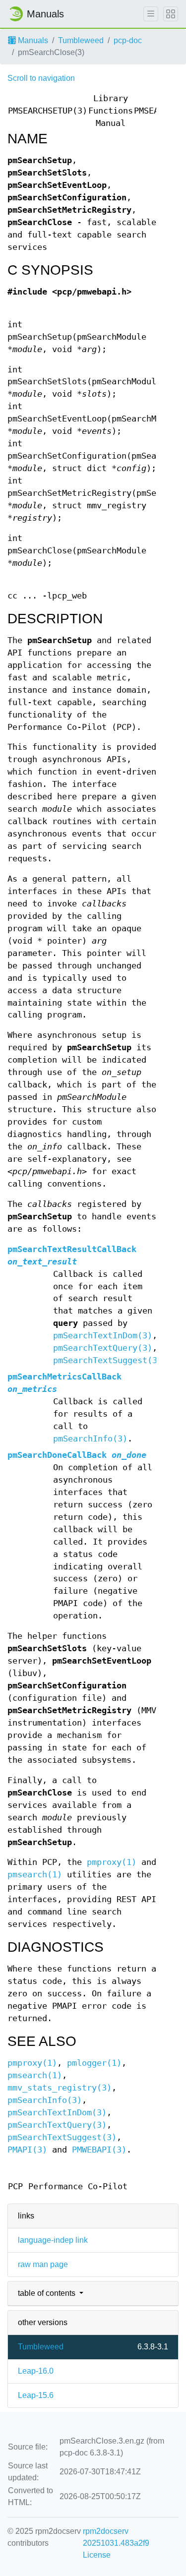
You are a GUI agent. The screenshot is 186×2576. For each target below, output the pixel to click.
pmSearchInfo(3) (90, 1439)
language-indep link (53, 2240)
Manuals (32, 40)
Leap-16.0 (36, 2371)
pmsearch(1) (35, 1875)
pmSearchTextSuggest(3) (108, 1360)
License (97, 2555)
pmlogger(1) (94, 2063)
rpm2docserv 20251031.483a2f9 (116, 2537)
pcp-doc (128, 40)
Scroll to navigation (41, 78)
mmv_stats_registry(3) (60, 2088)
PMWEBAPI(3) (99, 2150)
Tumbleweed (81, 40)
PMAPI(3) (27, 2150)
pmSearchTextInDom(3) (103, 1336)
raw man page (43, 2264)
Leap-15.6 (36, 2395)
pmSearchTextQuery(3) (103, 1348)
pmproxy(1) (112, 1862)
